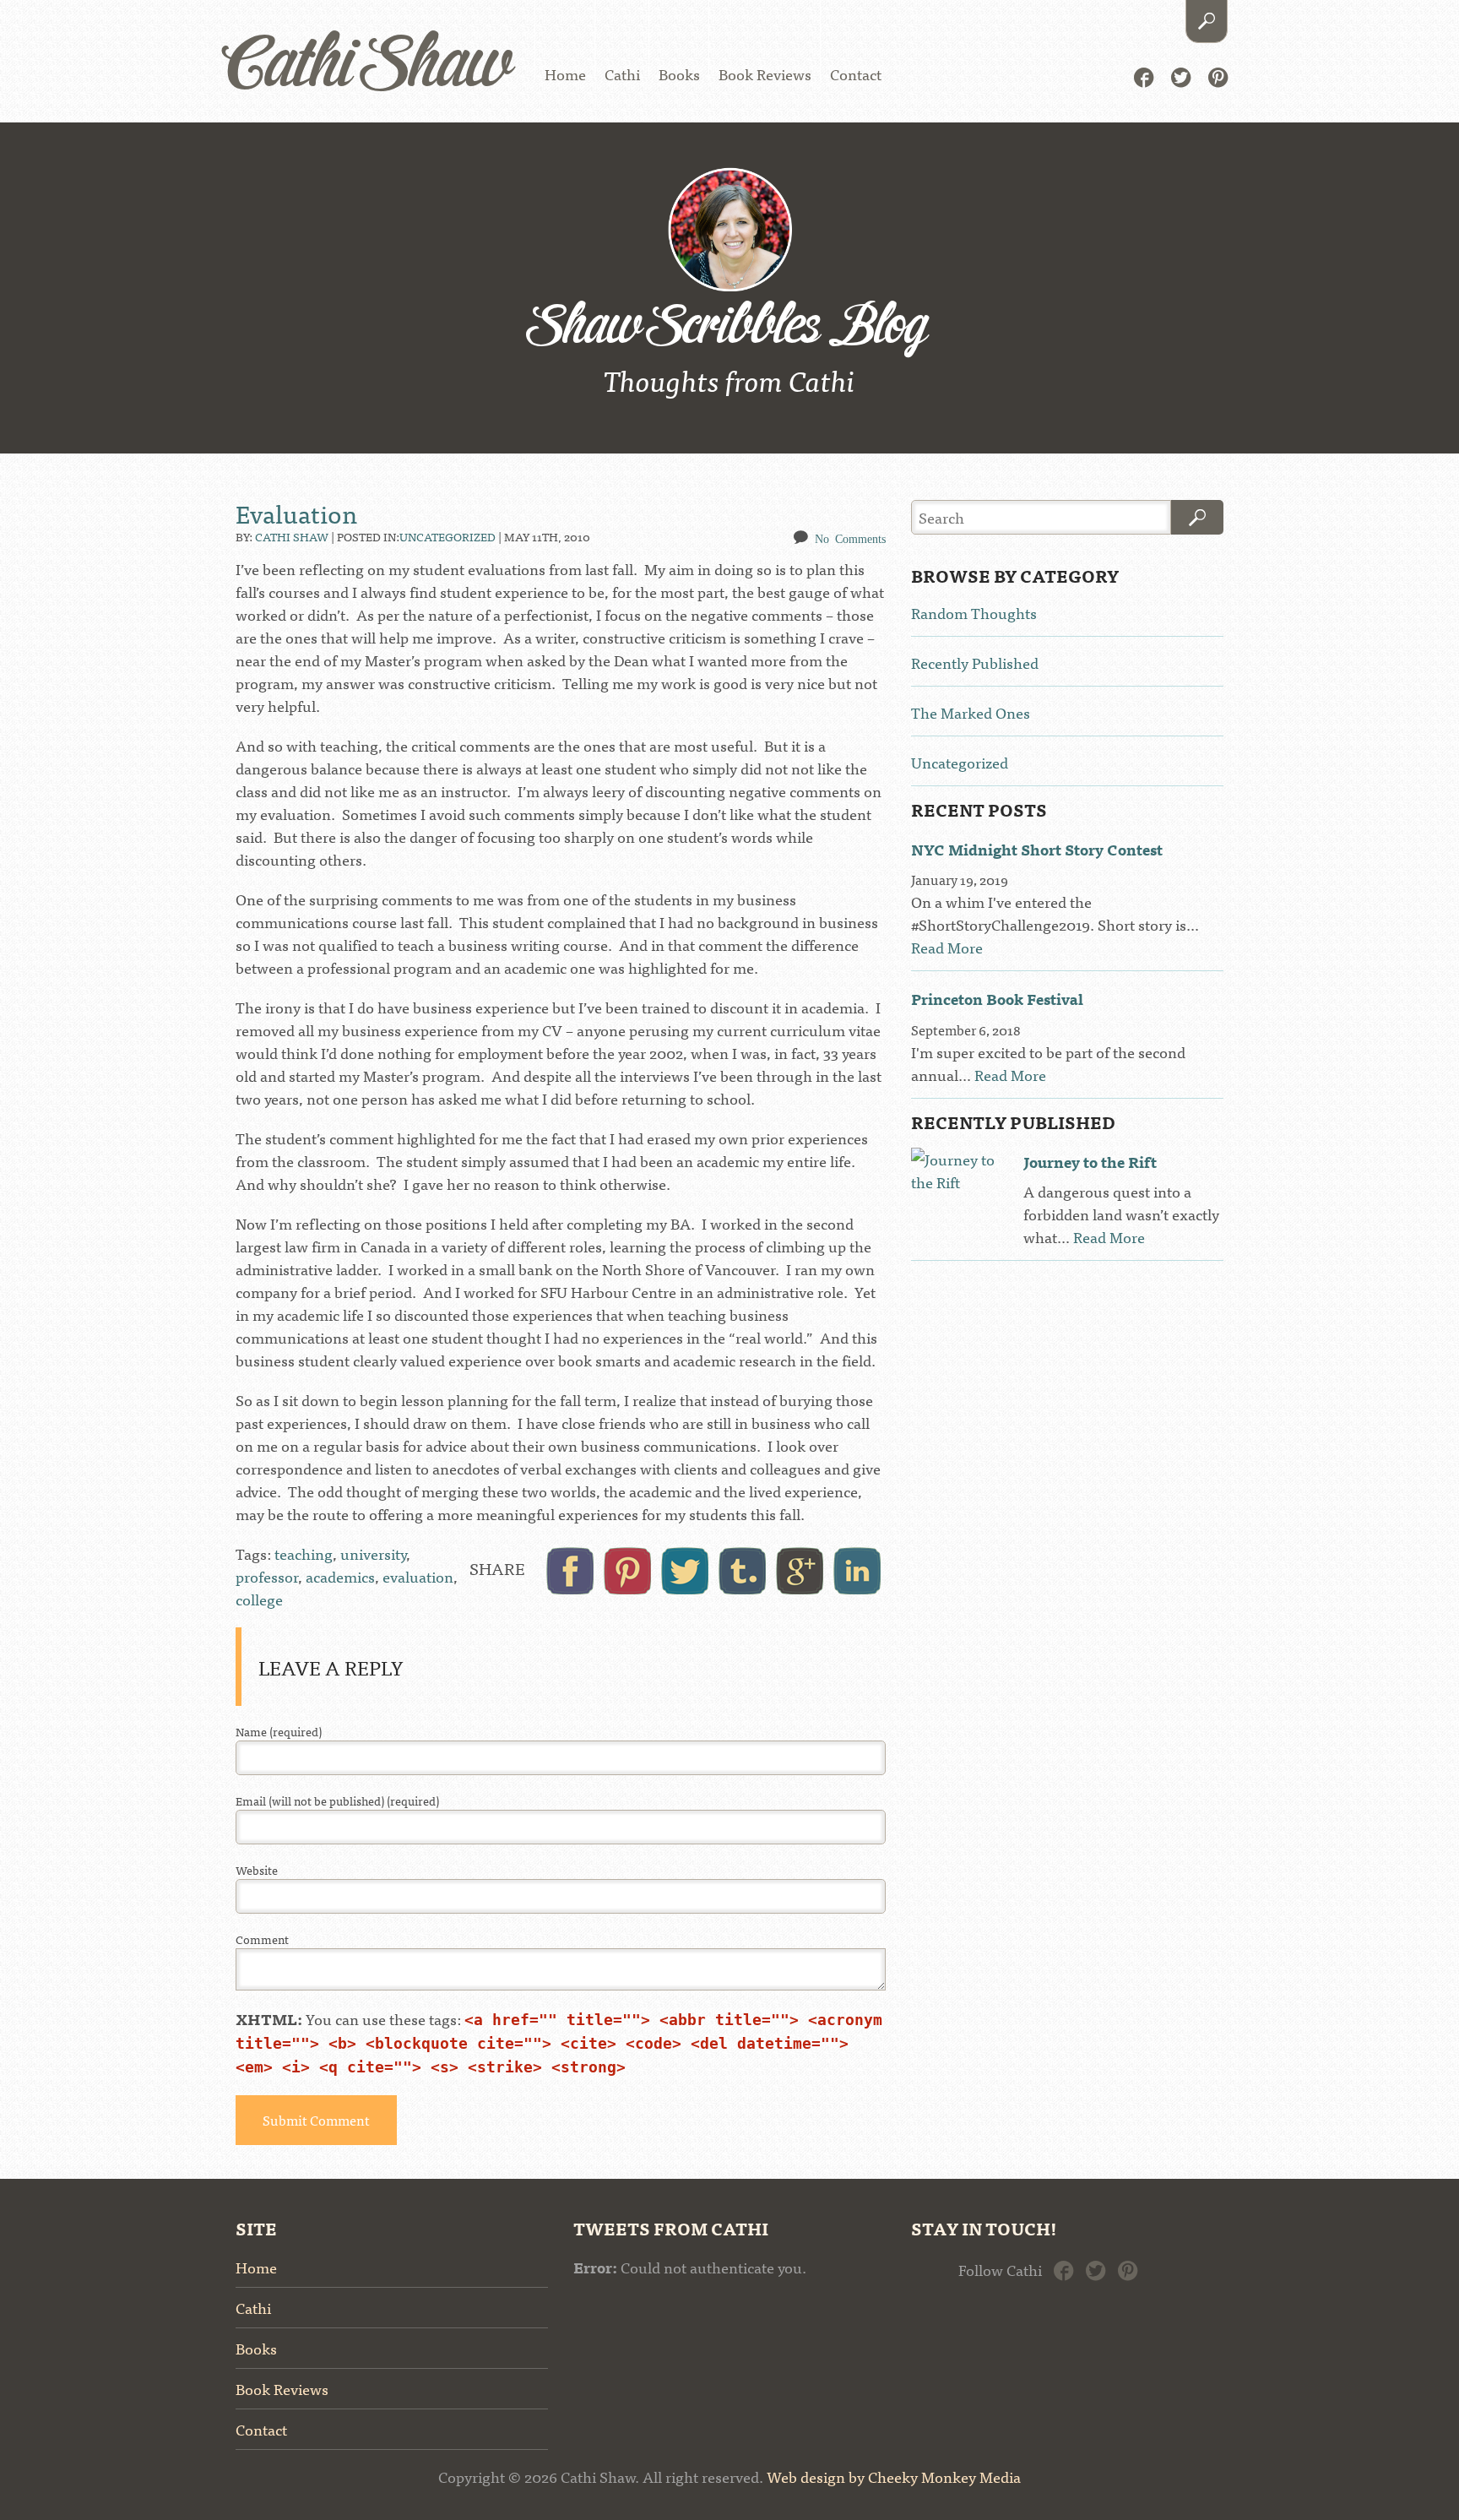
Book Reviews (765, 74)
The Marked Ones (971, 712)
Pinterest (1218, 76)
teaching (304, 1553)
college (259, 1599)
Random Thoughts (974, 613)
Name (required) (279, 1732)
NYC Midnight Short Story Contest (1037, 849)
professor (267, 1576)
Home (565, 74)
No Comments (850, 538)
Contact (856, 74)
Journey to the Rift (1090, 1162)
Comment (262, 1939)
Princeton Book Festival (997, 999)
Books (679, 74)
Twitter (1181, 76)
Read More (947, 947)
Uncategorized (447, 536)
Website (257, 1870)
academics (340, 1576)
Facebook (1144, 76)
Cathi (622, 74)
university (373, 1553)
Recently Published (975, 663)
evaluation (418, 1576)
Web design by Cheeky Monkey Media (894, 2477)
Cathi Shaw (368, 67)
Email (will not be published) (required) (337, 1801)
